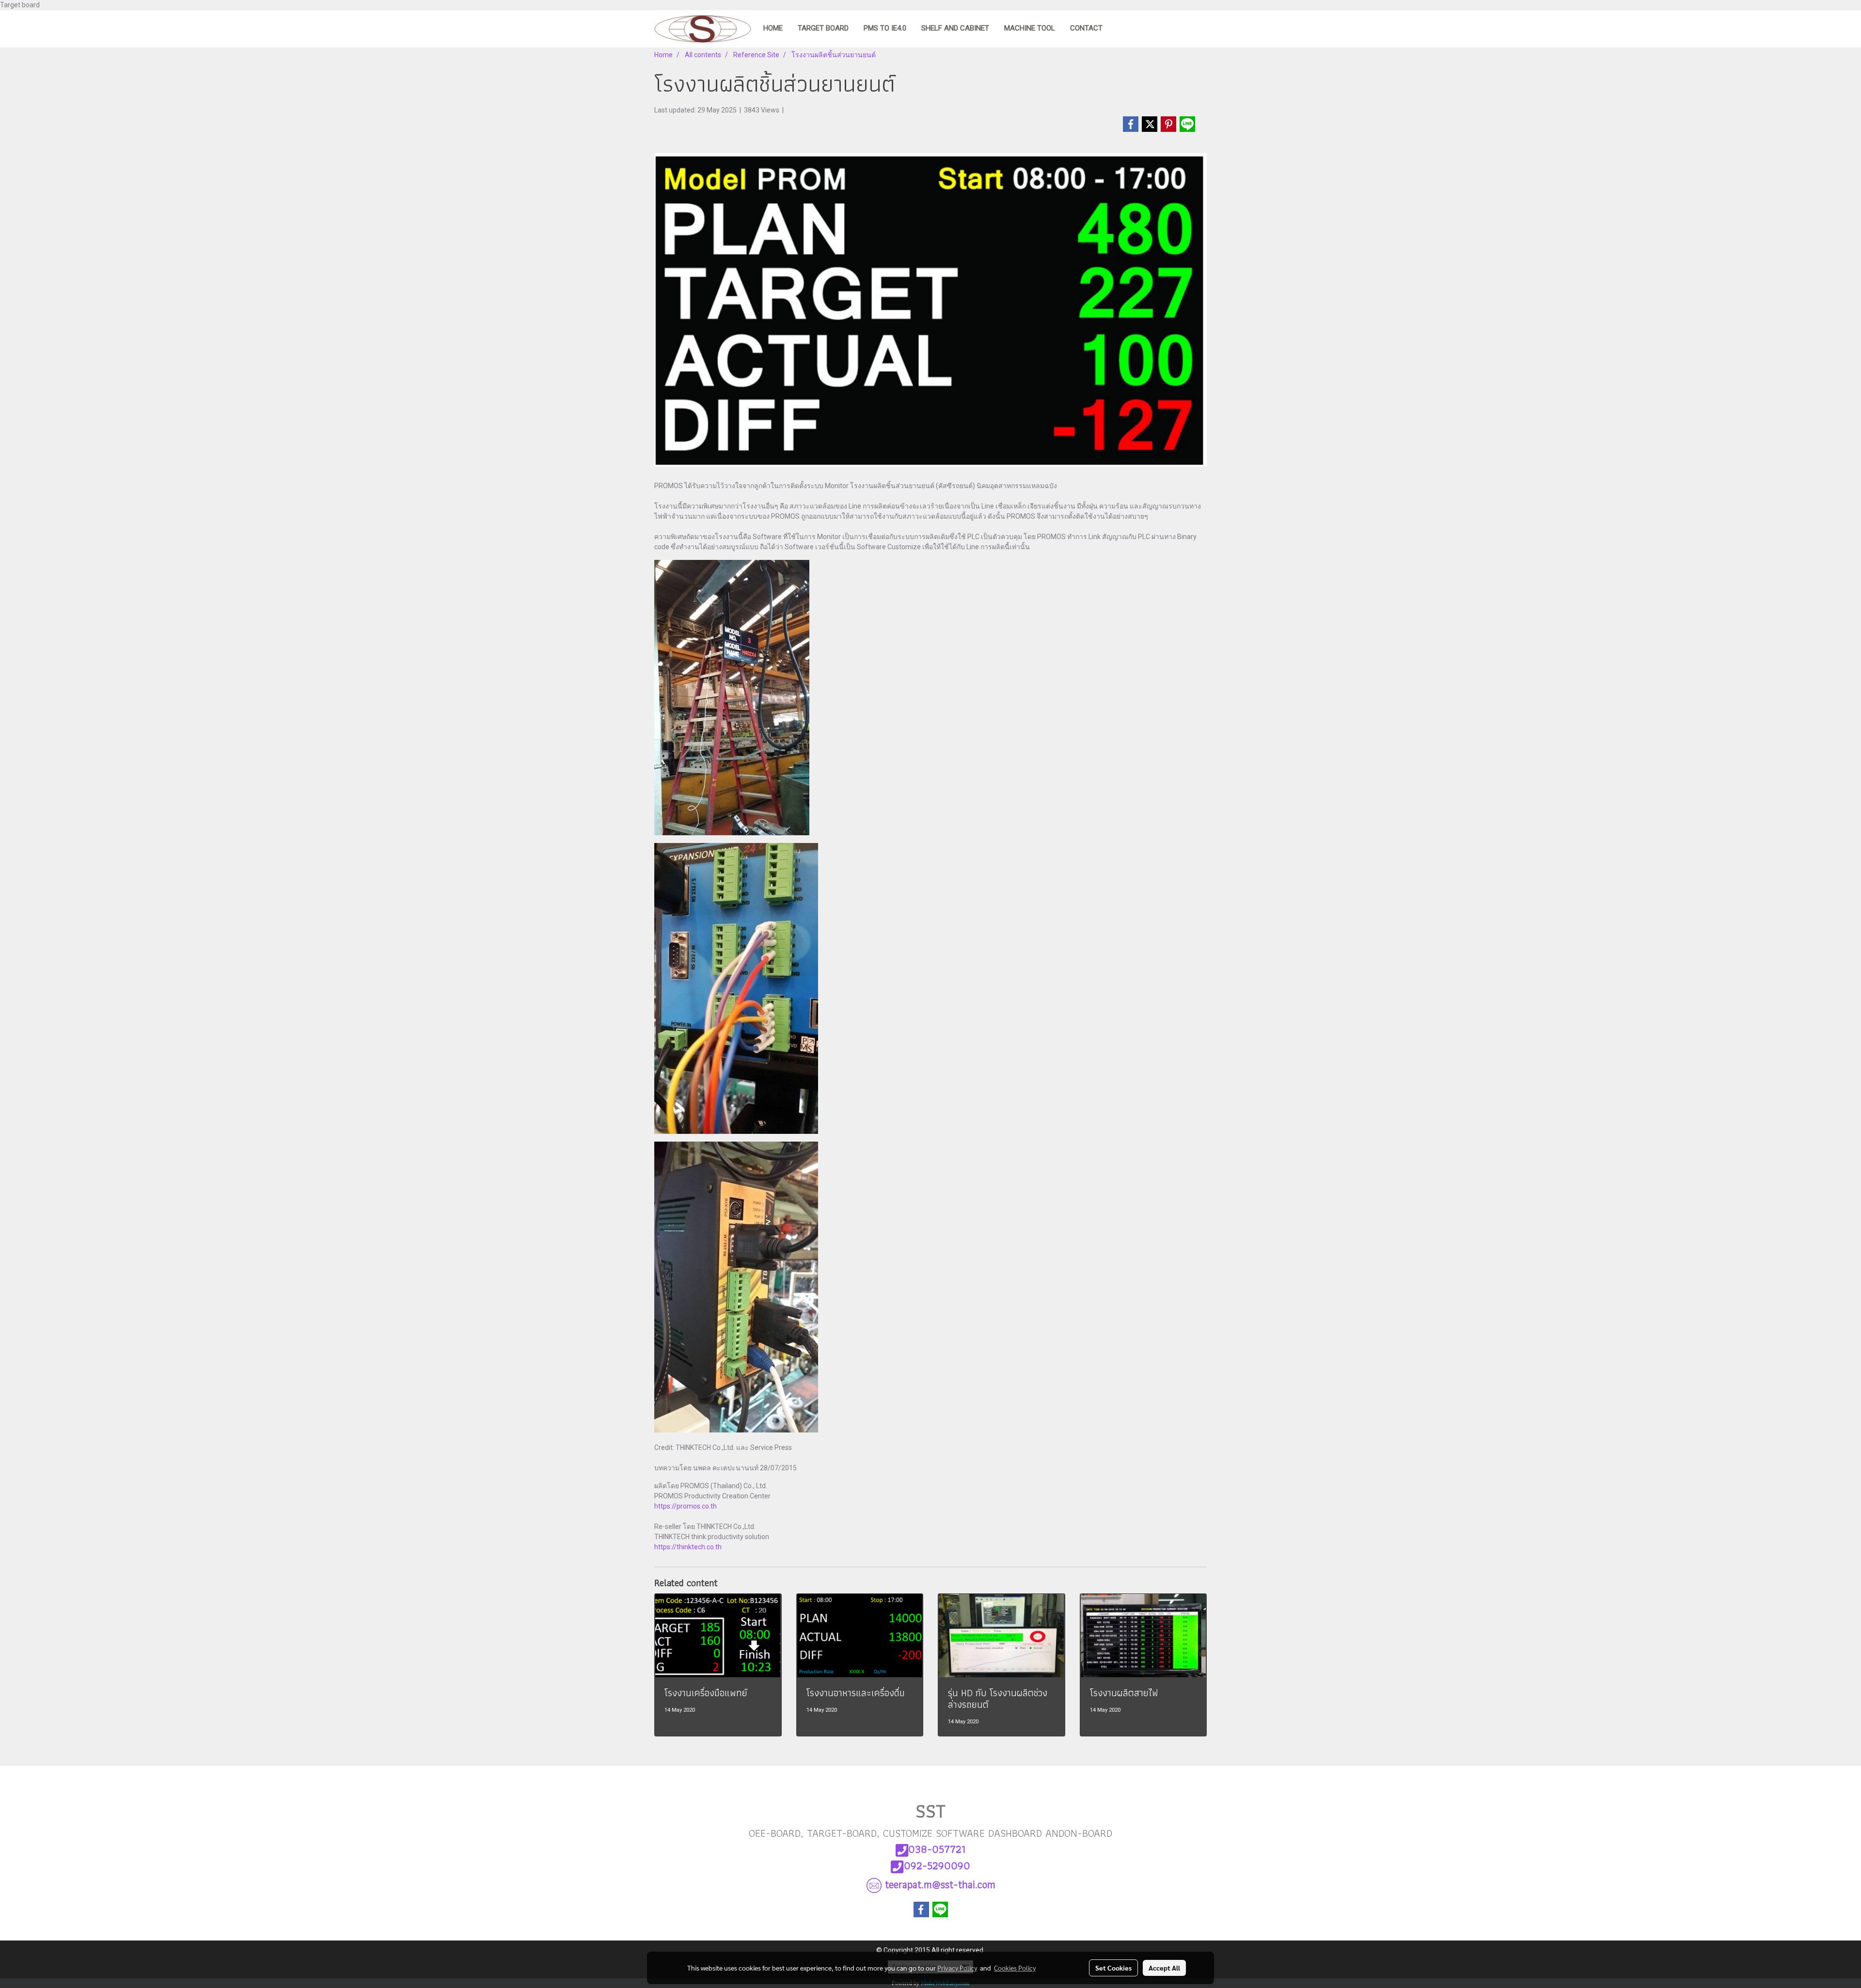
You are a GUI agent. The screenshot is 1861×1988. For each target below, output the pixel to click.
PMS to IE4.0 (885, 28)
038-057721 (937, 1849)
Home (773, 28)
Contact (1086, 28)
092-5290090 (937, 1866)
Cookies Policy (1015, 1968)
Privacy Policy (957, 1968)
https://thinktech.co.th (688, 1547)
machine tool (1030, 28)
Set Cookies (1113, 1968)
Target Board (823, 28)
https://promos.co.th (686, 1506)
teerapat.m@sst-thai (940, 1885)
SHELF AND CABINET (955, 28)
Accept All (1164, 1968)
